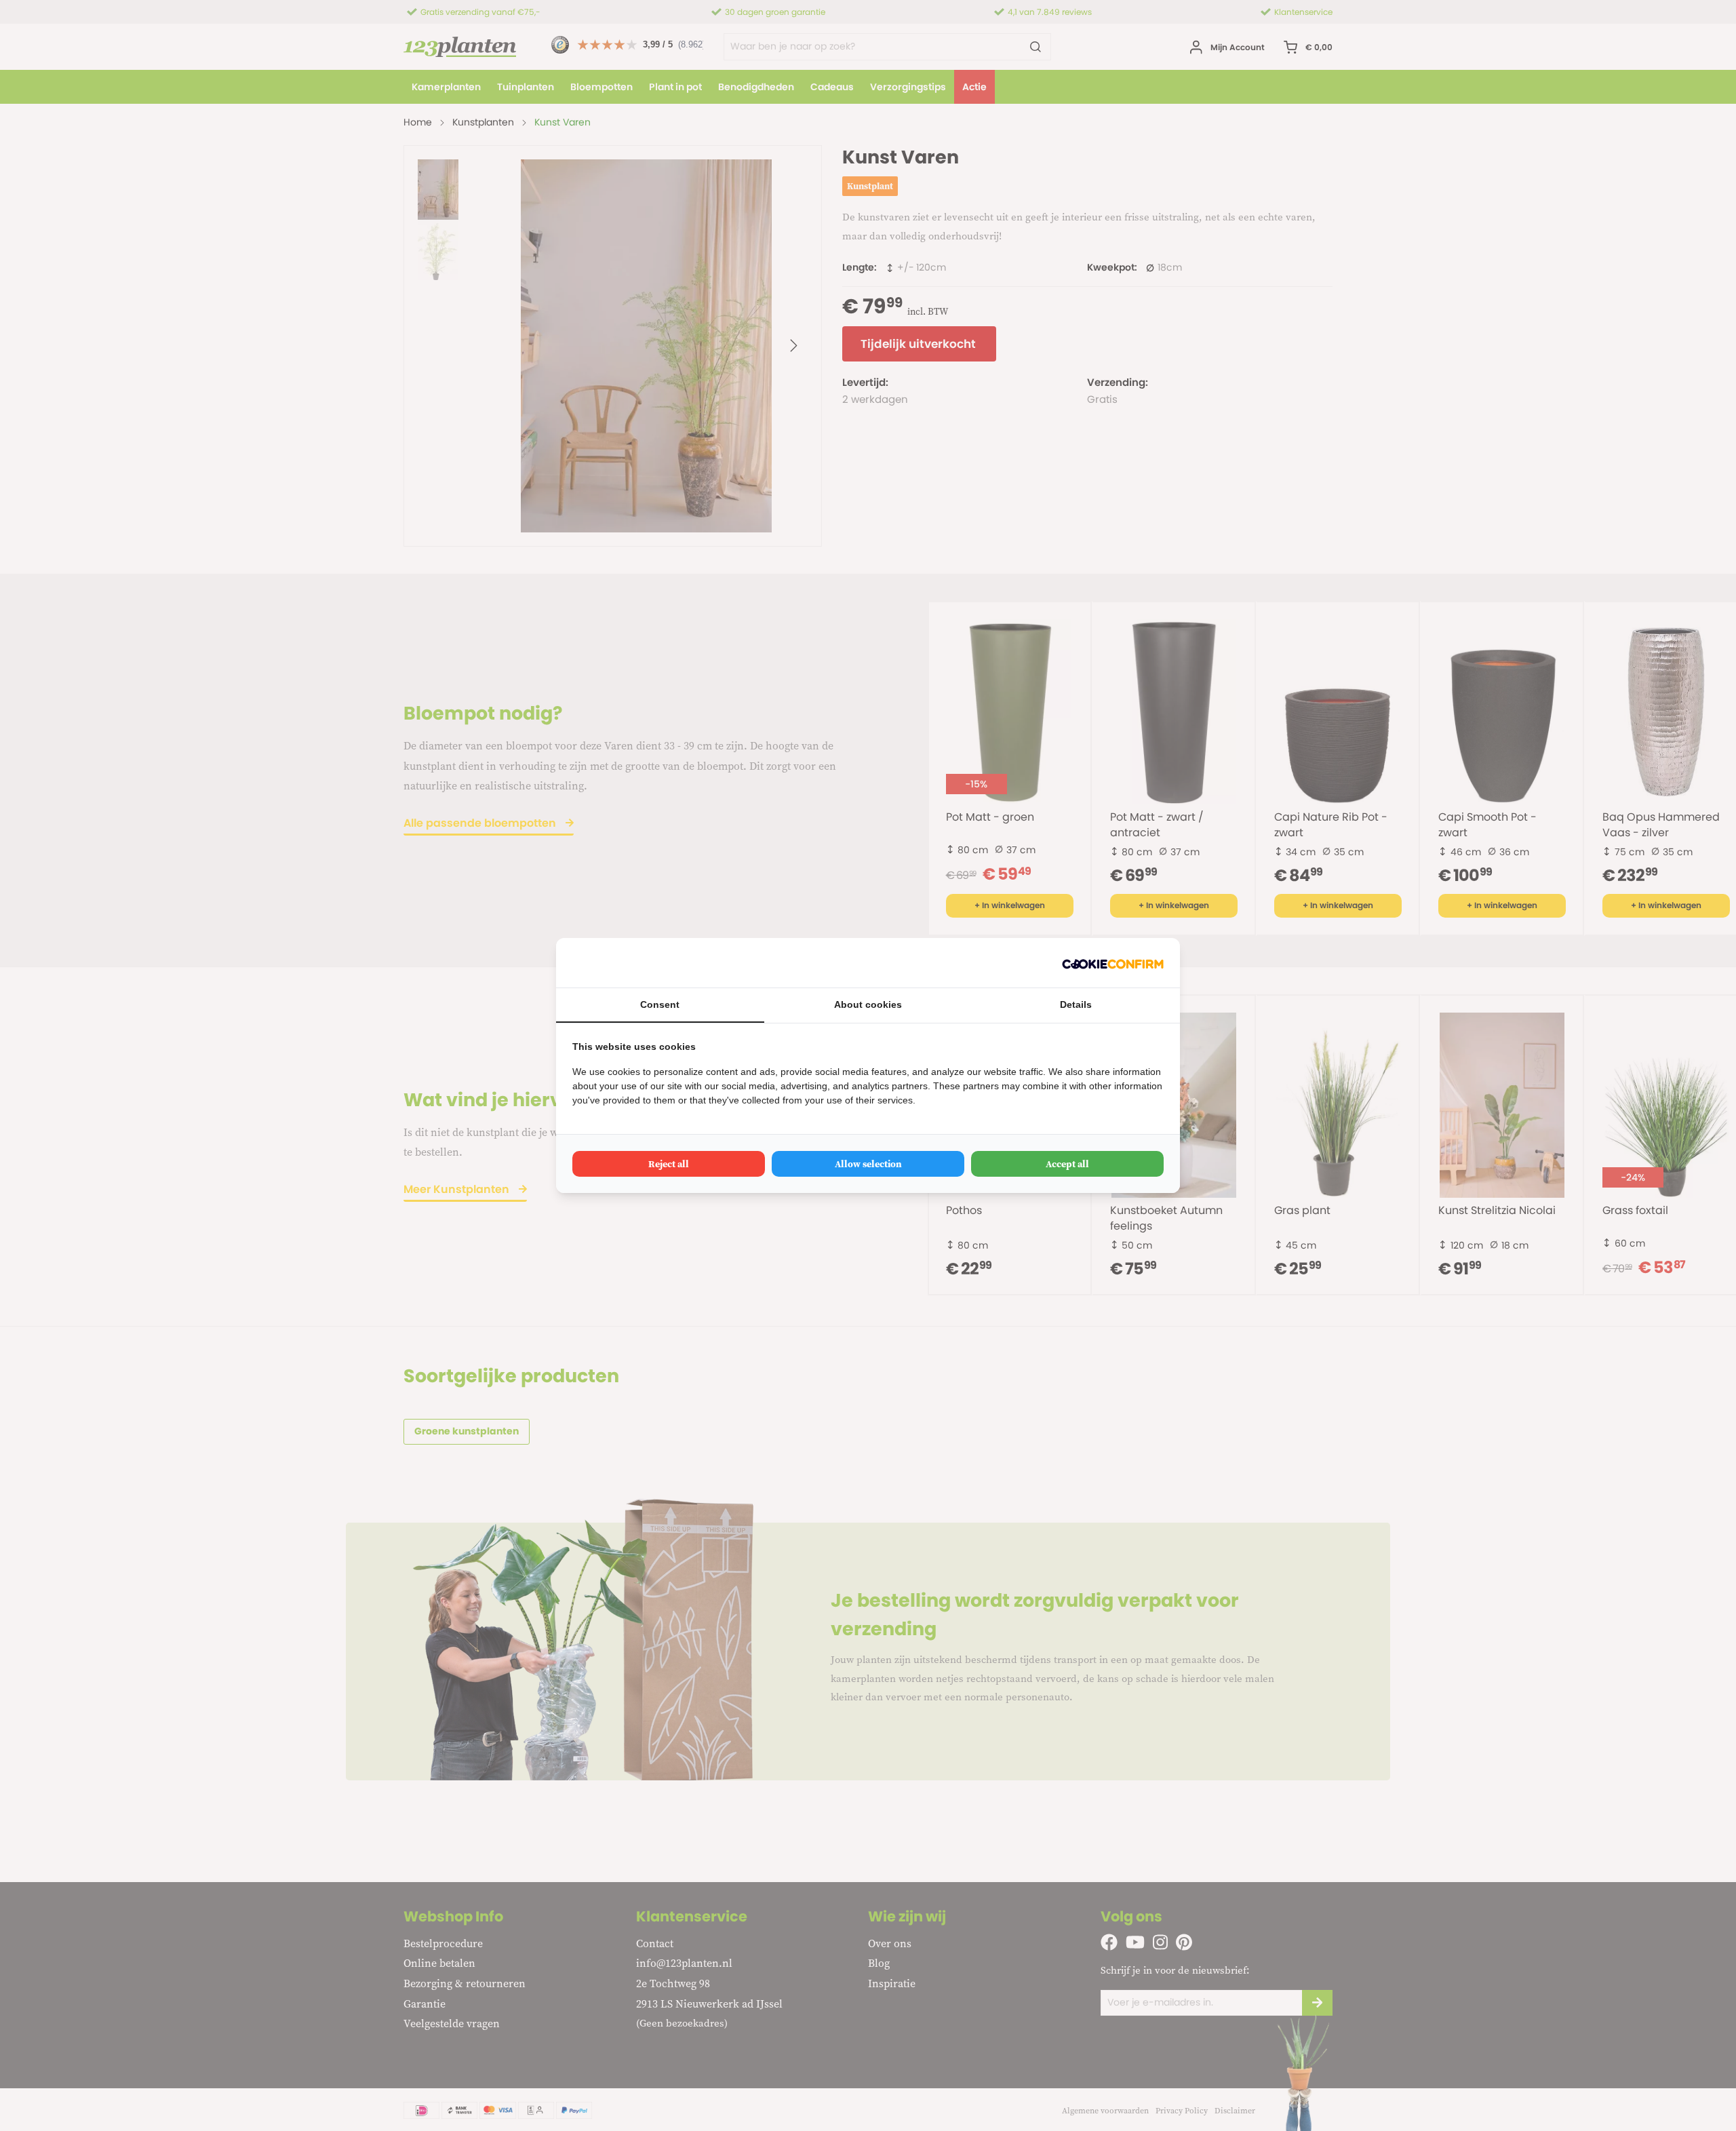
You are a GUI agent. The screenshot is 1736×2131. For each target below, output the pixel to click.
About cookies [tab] (868, 1004)
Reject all (669, 1164)
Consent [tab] (660, 1004)
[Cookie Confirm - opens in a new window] (1113, 963)
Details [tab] (1076, 1004)
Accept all (1067, 1164)
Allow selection (868, 1164)
